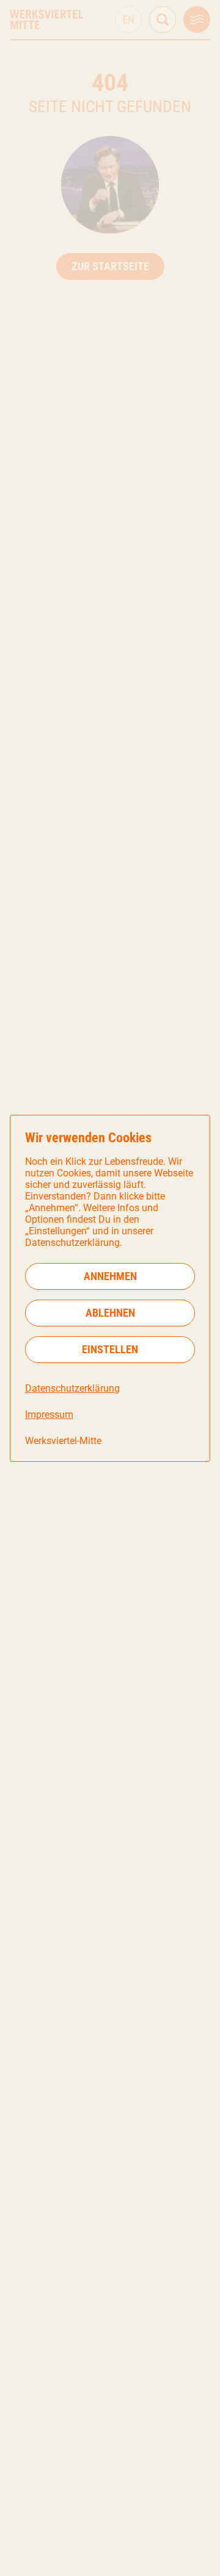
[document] (110, 1288)
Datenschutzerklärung (72, 1388)
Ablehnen (110, 1313)
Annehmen (110, 1276)
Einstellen (110, 1349)
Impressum (49, 1415)
